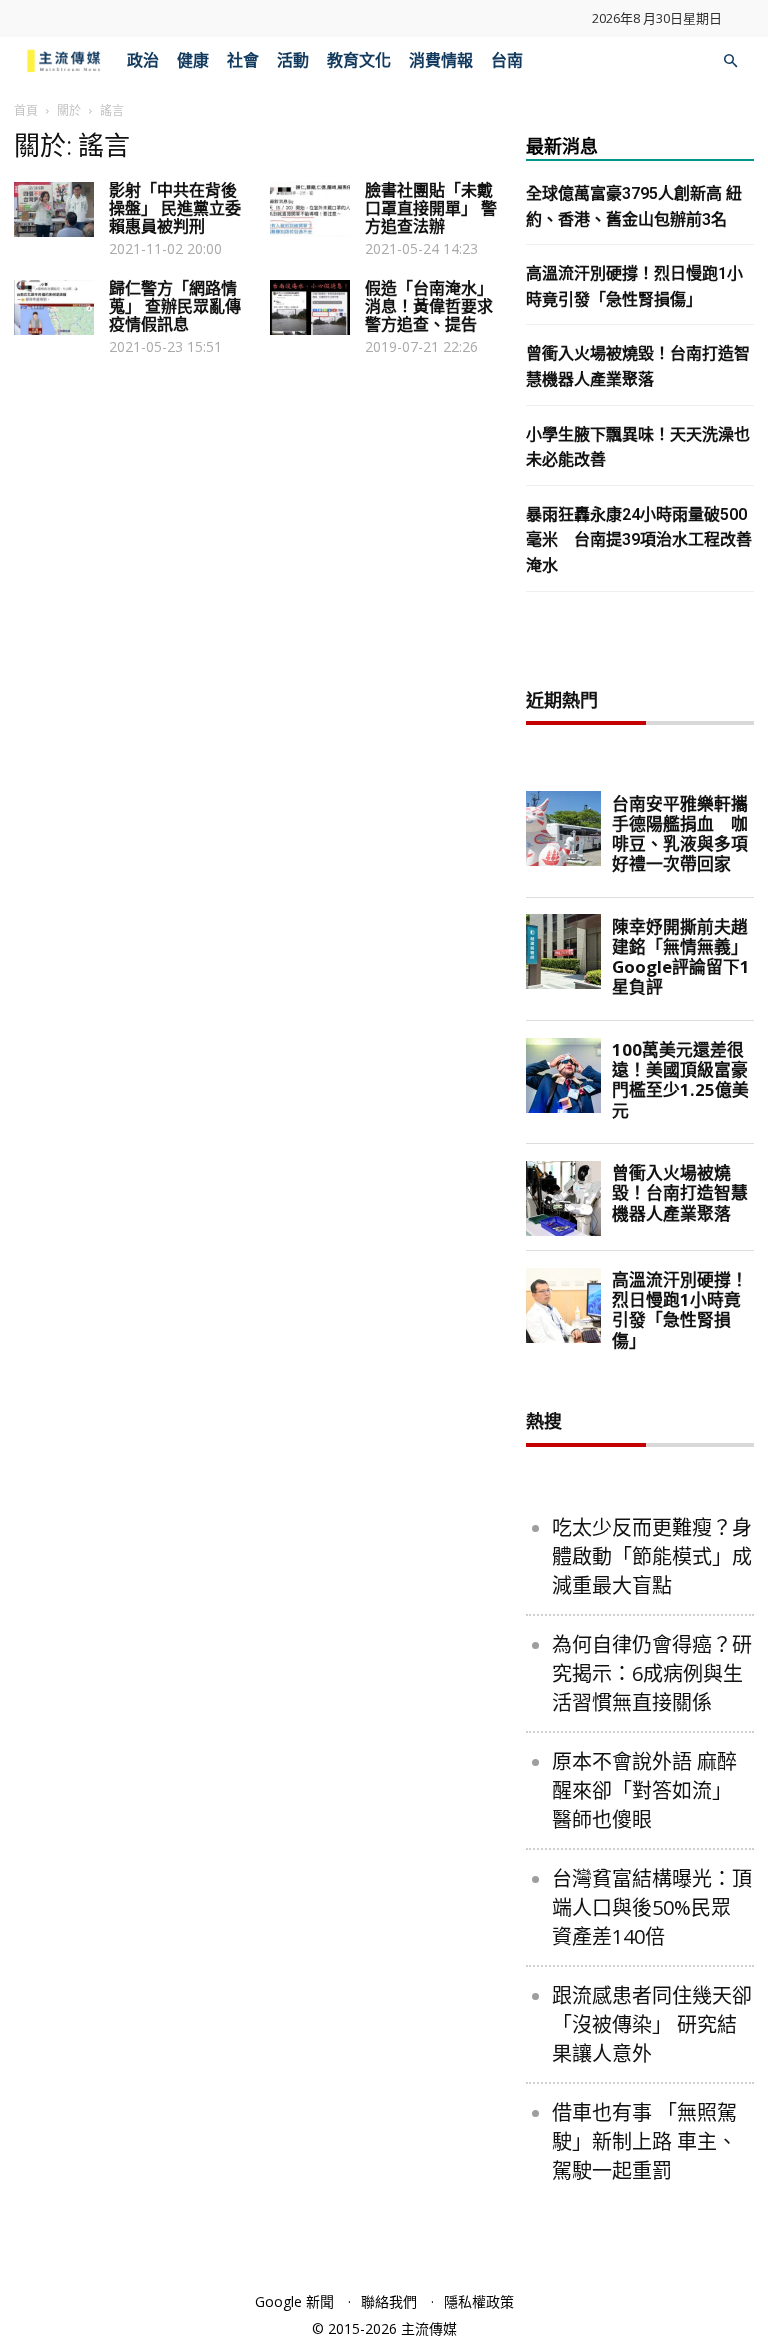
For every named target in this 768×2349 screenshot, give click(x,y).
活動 (293, 60)
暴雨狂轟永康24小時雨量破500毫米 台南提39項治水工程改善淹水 (639, 540)
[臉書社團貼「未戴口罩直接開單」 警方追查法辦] (310, 209)
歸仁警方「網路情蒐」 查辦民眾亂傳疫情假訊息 (175, 306)
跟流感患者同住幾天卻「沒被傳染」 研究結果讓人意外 (652, 2024)
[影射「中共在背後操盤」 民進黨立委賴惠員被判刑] (54, 209)
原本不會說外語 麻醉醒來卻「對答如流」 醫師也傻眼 (644, 1790)
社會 (243, 60)
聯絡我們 (389, 2301)
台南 (507, 60)
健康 (193, 60)
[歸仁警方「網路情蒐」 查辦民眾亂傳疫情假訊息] (54, 307)
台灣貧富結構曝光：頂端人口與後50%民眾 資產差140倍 (652, 1907)
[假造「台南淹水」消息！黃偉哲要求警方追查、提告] (310, 307)
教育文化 (359, 60)
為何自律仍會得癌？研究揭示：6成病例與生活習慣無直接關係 (652, 1673)
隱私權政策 (479, 2301)
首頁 (26, 110)
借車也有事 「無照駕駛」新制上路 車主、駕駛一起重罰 (644, 2141)
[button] (730, 61)
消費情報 (441, 60)
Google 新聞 (294, 2301)
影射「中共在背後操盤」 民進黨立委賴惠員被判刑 (175, 208)
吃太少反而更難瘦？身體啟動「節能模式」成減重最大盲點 (652, 1556)
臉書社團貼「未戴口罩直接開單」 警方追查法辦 (431, 208)
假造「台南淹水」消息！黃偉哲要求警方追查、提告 (429, 306)
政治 (143, 60)
